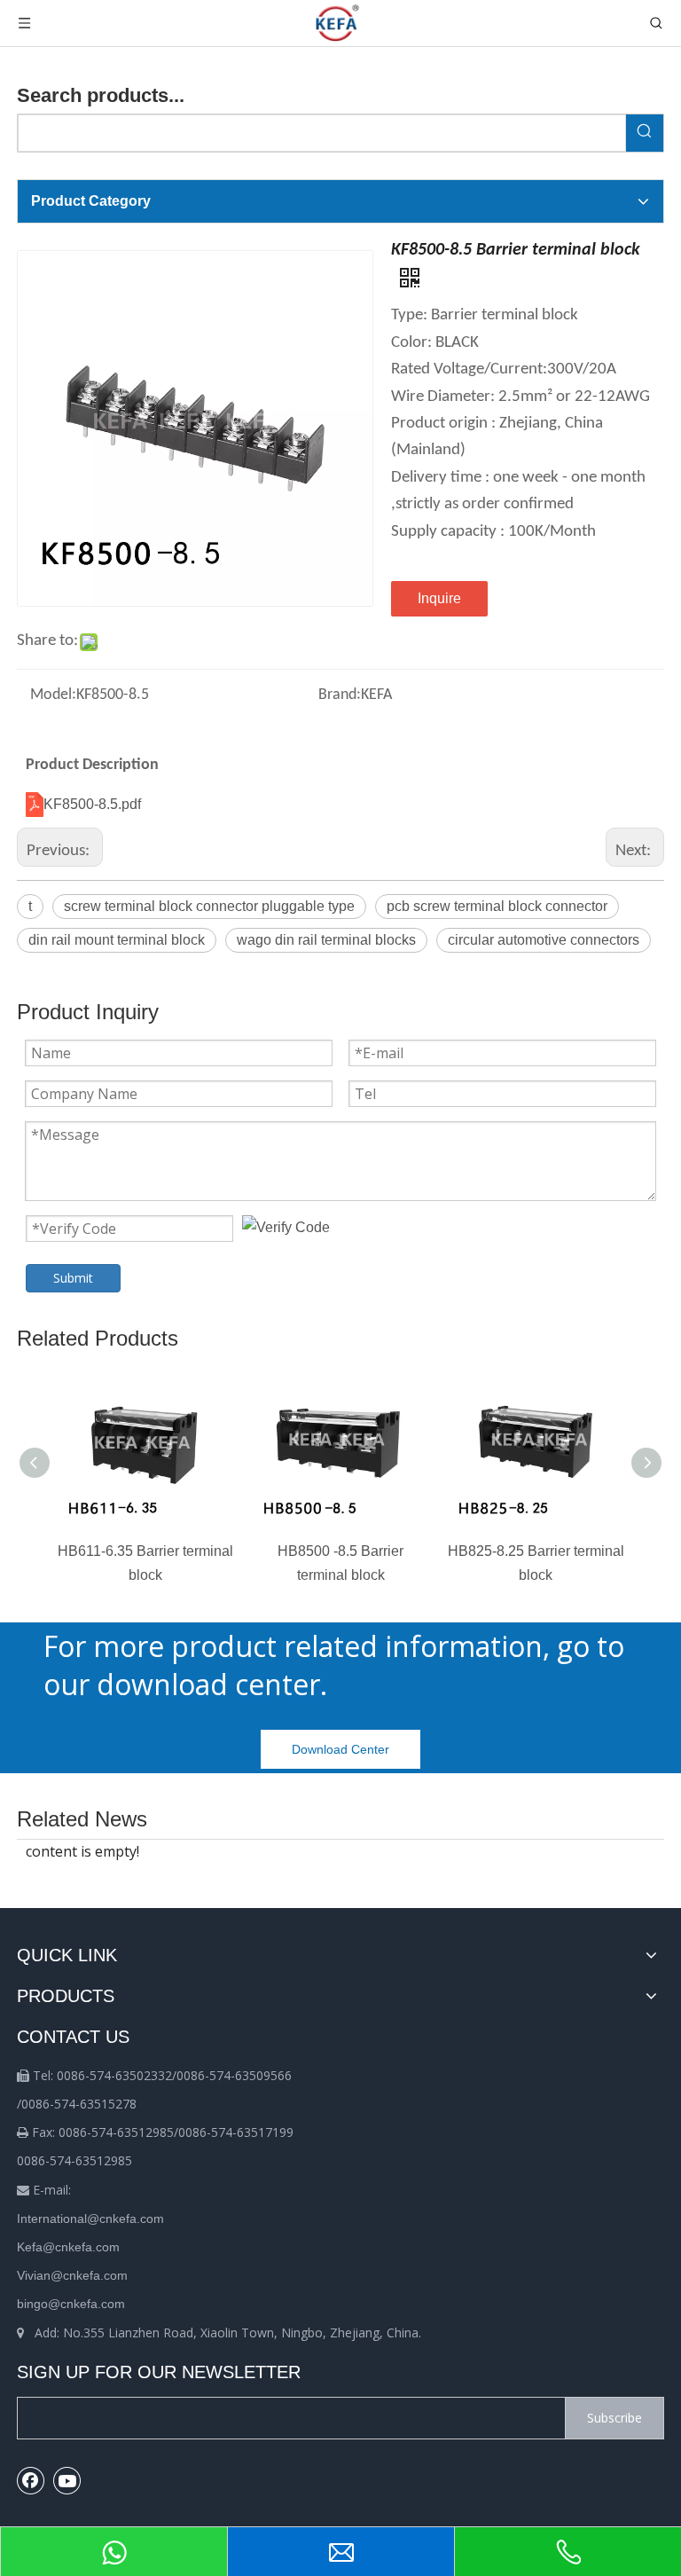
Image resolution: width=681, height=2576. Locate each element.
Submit (73, 1278)
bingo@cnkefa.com (71, 2304)
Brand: (340, 695)
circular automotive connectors (544, 940)
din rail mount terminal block (117, 940)
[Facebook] (31, 2480)
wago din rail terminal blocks (326, 940)
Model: (53, 695)
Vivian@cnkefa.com (72, 2275)
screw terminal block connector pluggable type (209, 906)
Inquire (439, 598)
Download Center (340, 1749)
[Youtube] (67, 2480)
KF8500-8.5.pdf (92, 804)
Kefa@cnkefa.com (68, 2247)
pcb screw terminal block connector (497, 906)
